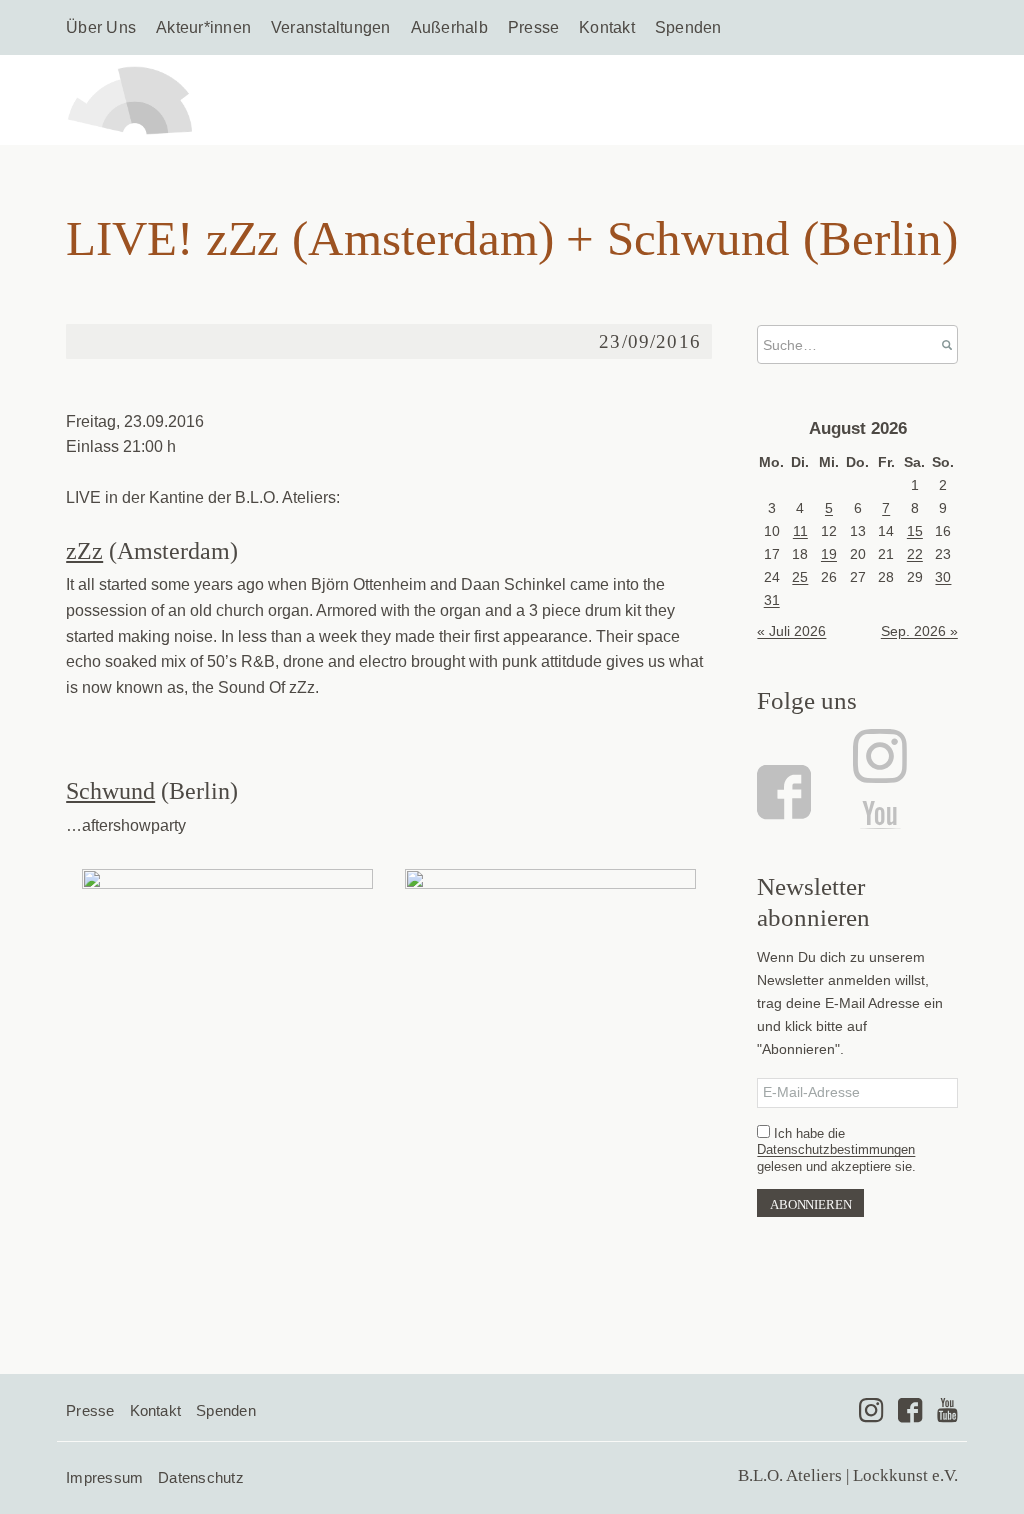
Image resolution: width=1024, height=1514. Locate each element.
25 (800, 577)
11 (800, 531)
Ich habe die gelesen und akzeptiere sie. (836, 1150)
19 (829, 554)
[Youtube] (947, 1410)
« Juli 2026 (791, 631)
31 (772, 600)
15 (915, 531)
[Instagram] (877, 756)
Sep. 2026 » (919, 631)
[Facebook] (787, 792)
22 (915, 554)
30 (943, 577)
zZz (84, 551)
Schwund (110, 791)
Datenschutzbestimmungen (836, 1149)
